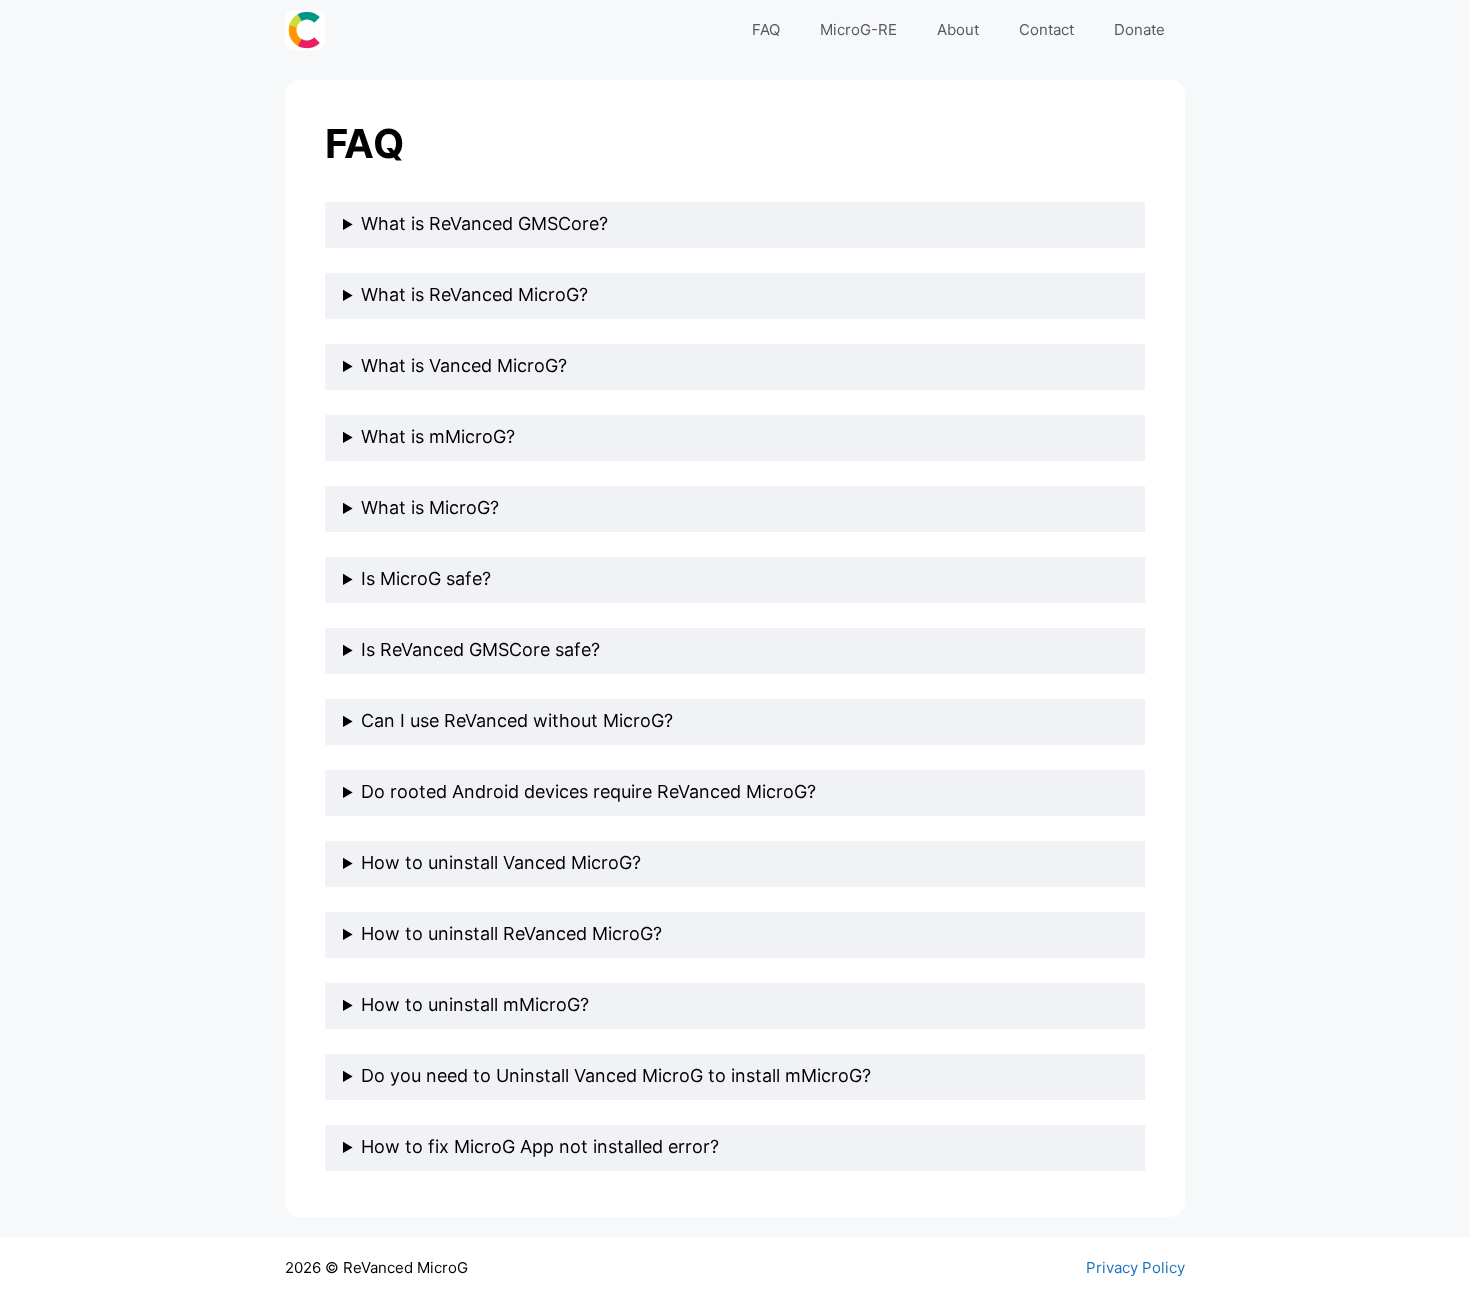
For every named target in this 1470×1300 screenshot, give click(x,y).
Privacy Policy (1135, 1267)
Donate (1139, 29)
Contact (1046, 29)
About (958, 29)
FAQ (766, 29)
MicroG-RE (858, 29)
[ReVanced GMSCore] (310, 30)
